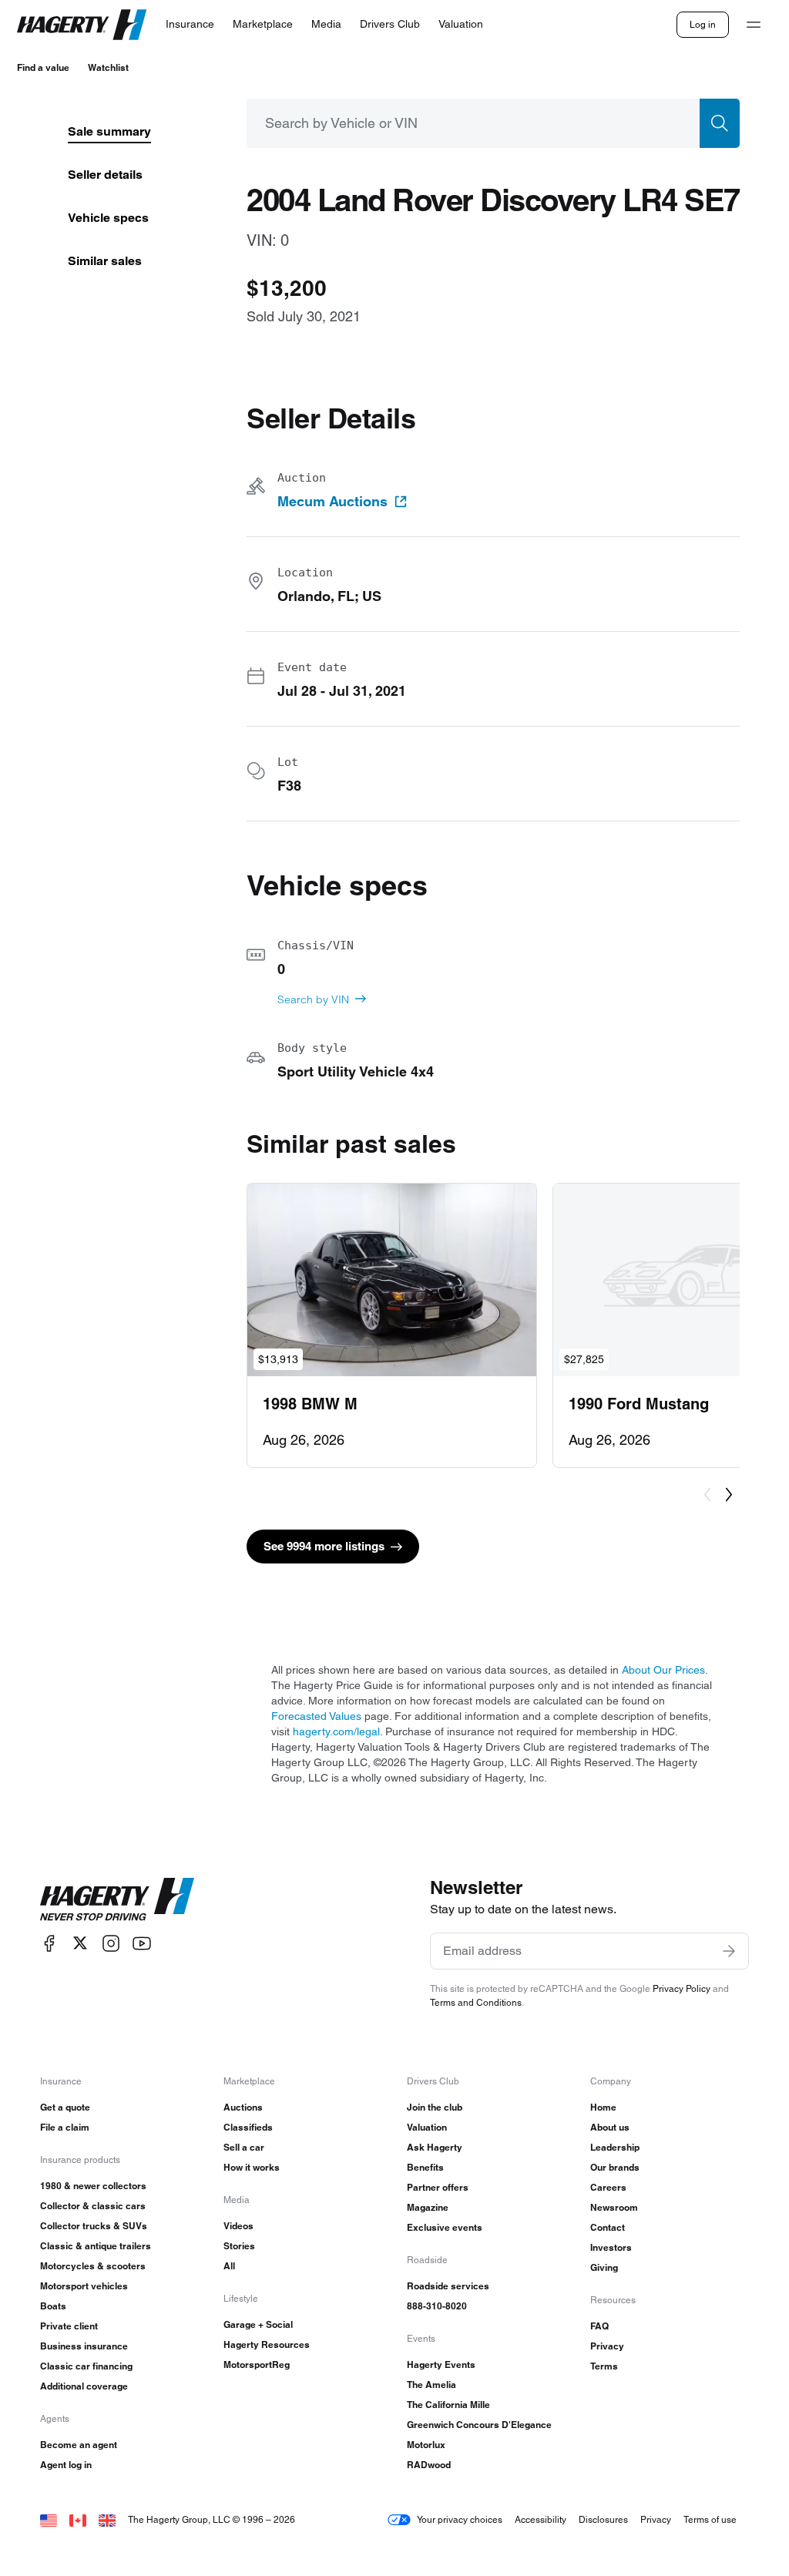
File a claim (65, 2127)
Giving (604, 2267)
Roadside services (448, 2286)
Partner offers (438, 2187)
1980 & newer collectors (93, 2186)
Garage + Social (258, 2324)
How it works (252, 2167)
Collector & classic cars (93, 2206)
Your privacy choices (460, 2519)
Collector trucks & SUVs (94, 2226)
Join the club (435, 2107)
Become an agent (79, 2445)
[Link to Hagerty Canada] (78, 2519)
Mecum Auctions (332, 502)
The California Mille (448, 2405)
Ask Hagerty (435, 2147)
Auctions (243, 2107)
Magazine (428, 2207)
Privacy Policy (682, 1988)
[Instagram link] (111, 1943)
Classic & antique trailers (96, 2246)
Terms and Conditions (476, 2002)
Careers (608, 2187)
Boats (53, 2306)
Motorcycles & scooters (93, 2266)
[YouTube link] (142, 1943)
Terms (604, 2366)
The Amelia (431, 2385)
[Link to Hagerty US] (49, 2519)
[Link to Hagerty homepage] (117, 1899)
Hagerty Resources (267, 2344)
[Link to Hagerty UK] (107, 2519)
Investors (611, 2247)
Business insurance (84, 2346)
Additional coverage (84, 2386)
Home (603, 2107)
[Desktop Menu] (754, 25)
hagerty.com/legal (336, 1731)
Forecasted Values (316, 1716)
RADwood (429, 2465)
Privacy (607, 2346)
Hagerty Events (441, 2364)
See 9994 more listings (324, 1546)
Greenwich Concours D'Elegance (479, 2425)
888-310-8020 (437, 2306)
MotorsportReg (257, 2364)
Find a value (43, 67)
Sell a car (244, 2147)
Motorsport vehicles (84, 2286)
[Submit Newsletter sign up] (729, 1951)
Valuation (427, 2127)
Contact (608, 2227)
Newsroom (614, 2207)
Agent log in (66, 2465)
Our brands (615, 2167)
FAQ (599, 2326)
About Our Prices (663, 1670)
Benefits (425, 2167)
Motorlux (426, 2445)
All (229, 2266)
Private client (69, 2326)
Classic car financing (86, 2366)
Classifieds (248, 2127)
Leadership (615, 2147)
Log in (703, 24)
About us (610, 2127)
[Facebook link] (49, 1943)
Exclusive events (445, 2227)
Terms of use (710, 2519)
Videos (238, 2226)
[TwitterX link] (80, 1943)
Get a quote (65, 2107)
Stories (239, 2246)
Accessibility (541, 2519)
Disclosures (603, 2519)
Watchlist (108, 67)
